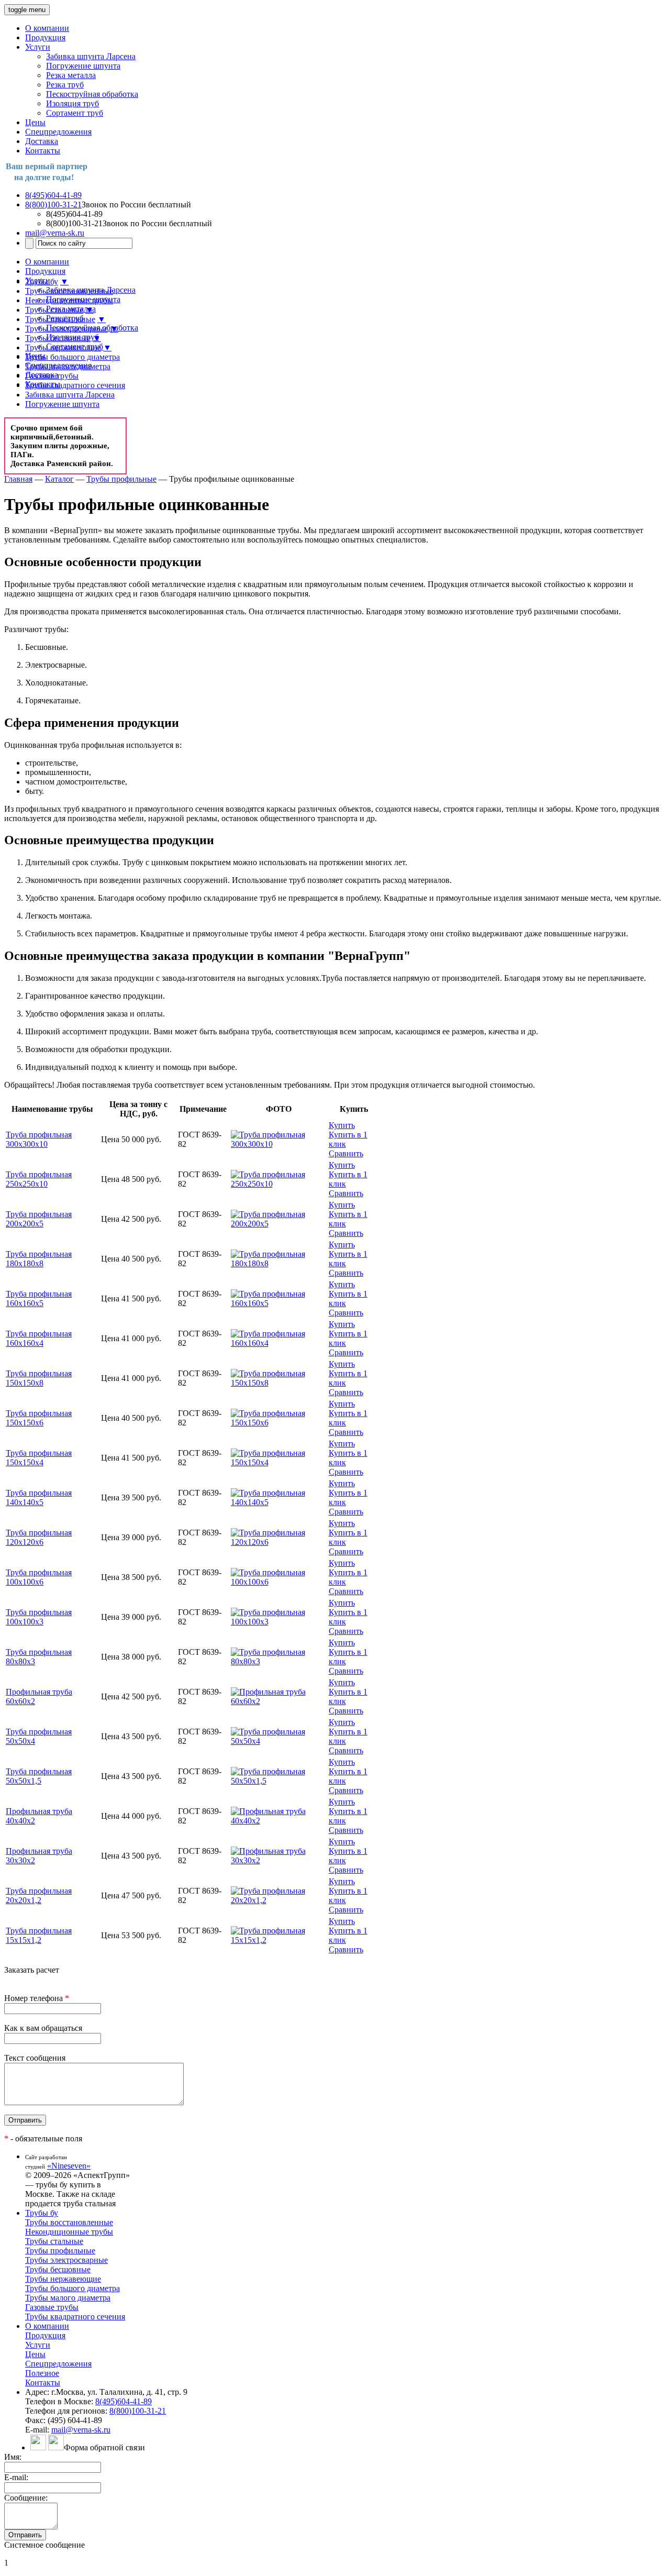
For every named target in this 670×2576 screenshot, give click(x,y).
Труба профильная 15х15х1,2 (39, 1935)
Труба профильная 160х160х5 (39, 1298)
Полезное (42, 2373)
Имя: (13, 2457)
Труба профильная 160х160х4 (39, 1338)
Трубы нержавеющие (63, 347)
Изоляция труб (72, 103)
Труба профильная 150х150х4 (39, 1458)
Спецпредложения (58, 132)
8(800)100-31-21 (53, 204)
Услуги (38, 47)
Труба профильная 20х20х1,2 (39, 1895)
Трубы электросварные (66, 329)
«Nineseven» (69, 2166)
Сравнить (346, 1153)
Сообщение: (26, 2498)
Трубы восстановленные (69, 291)
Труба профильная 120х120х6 (39, 1537)
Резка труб (65, 85)
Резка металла (71, 75)
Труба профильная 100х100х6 (39, 1577)
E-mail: (16, 2477)
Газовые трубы (52, 376)
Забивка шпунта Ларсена (91, 56)
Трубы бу (42, 281)
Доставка (42, 141)
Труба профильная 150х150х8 (39, 1378)
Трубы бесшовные (58, 338)
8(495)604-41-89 (53, 195)
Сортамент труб (75, 113)
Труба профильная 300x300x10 (39, 1139)
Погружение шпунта (83, 66)
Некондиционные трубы (69, 300)
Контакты (43, 151)
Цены (35, 122)
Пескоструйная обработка (92, 94)
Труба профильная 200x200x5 (39, 1219)
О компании (47, 28)
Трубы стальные (54, 310)
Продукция (45, 37)
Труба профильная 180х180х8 (39, 1259)
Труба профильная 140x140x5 (39, 1497)
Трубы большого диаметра (72, 357)
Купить (342, 1125)
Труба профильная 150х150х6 (39, 1418)
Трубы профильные (60, 319)
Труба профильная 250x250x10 (39, 1179)
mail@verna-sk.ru (55, 233)
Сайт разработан (46, 2157)
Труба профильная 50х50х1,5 (39, 1776)
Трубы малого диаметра (68, 366)
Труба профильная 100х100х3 (39, 1617)
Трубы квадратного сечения (75, 385)
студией (35, 2166)
